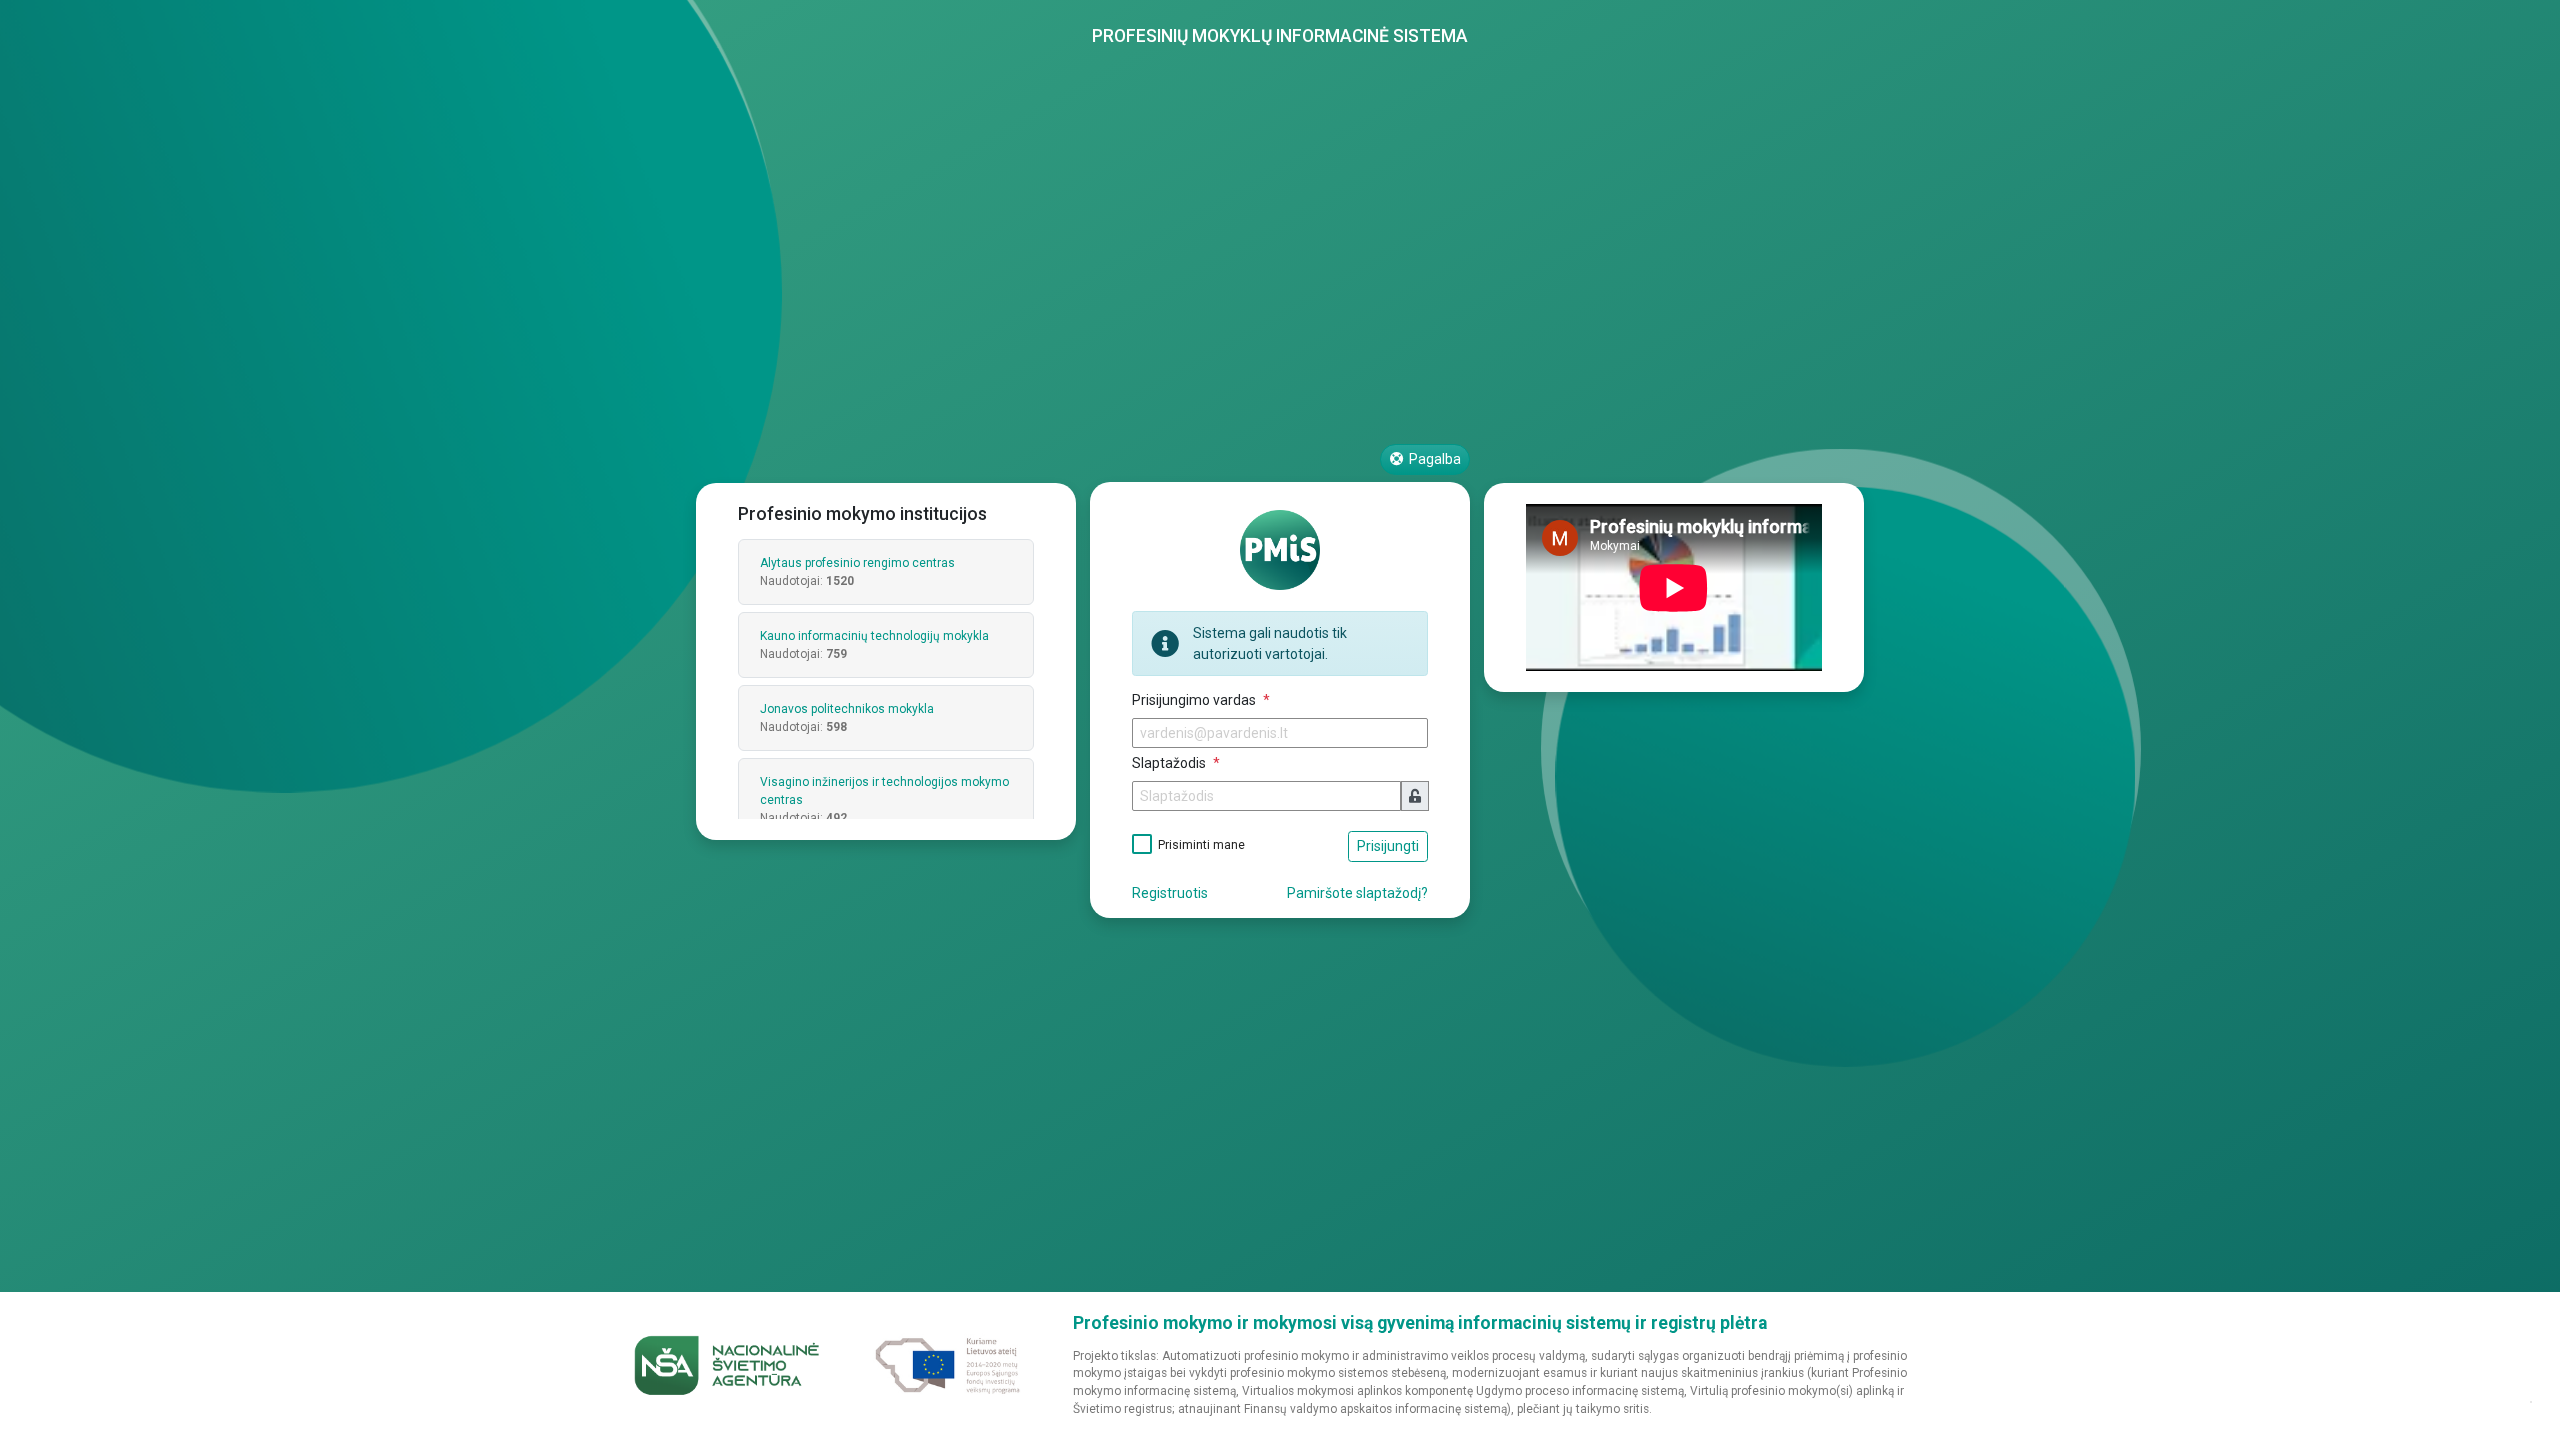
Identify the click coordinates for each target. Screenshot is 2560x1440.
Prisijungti (1388, 846)
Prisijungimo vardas (1195, 700)
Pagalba (1433, 459)
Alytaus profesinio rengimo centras (857, 563)
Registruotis (1170, 893)
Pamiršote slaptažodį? (1357, 893)
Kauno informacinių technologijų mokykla (874, 636)
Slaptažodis (1170, 763)
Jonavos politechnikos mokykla (847, 709)
